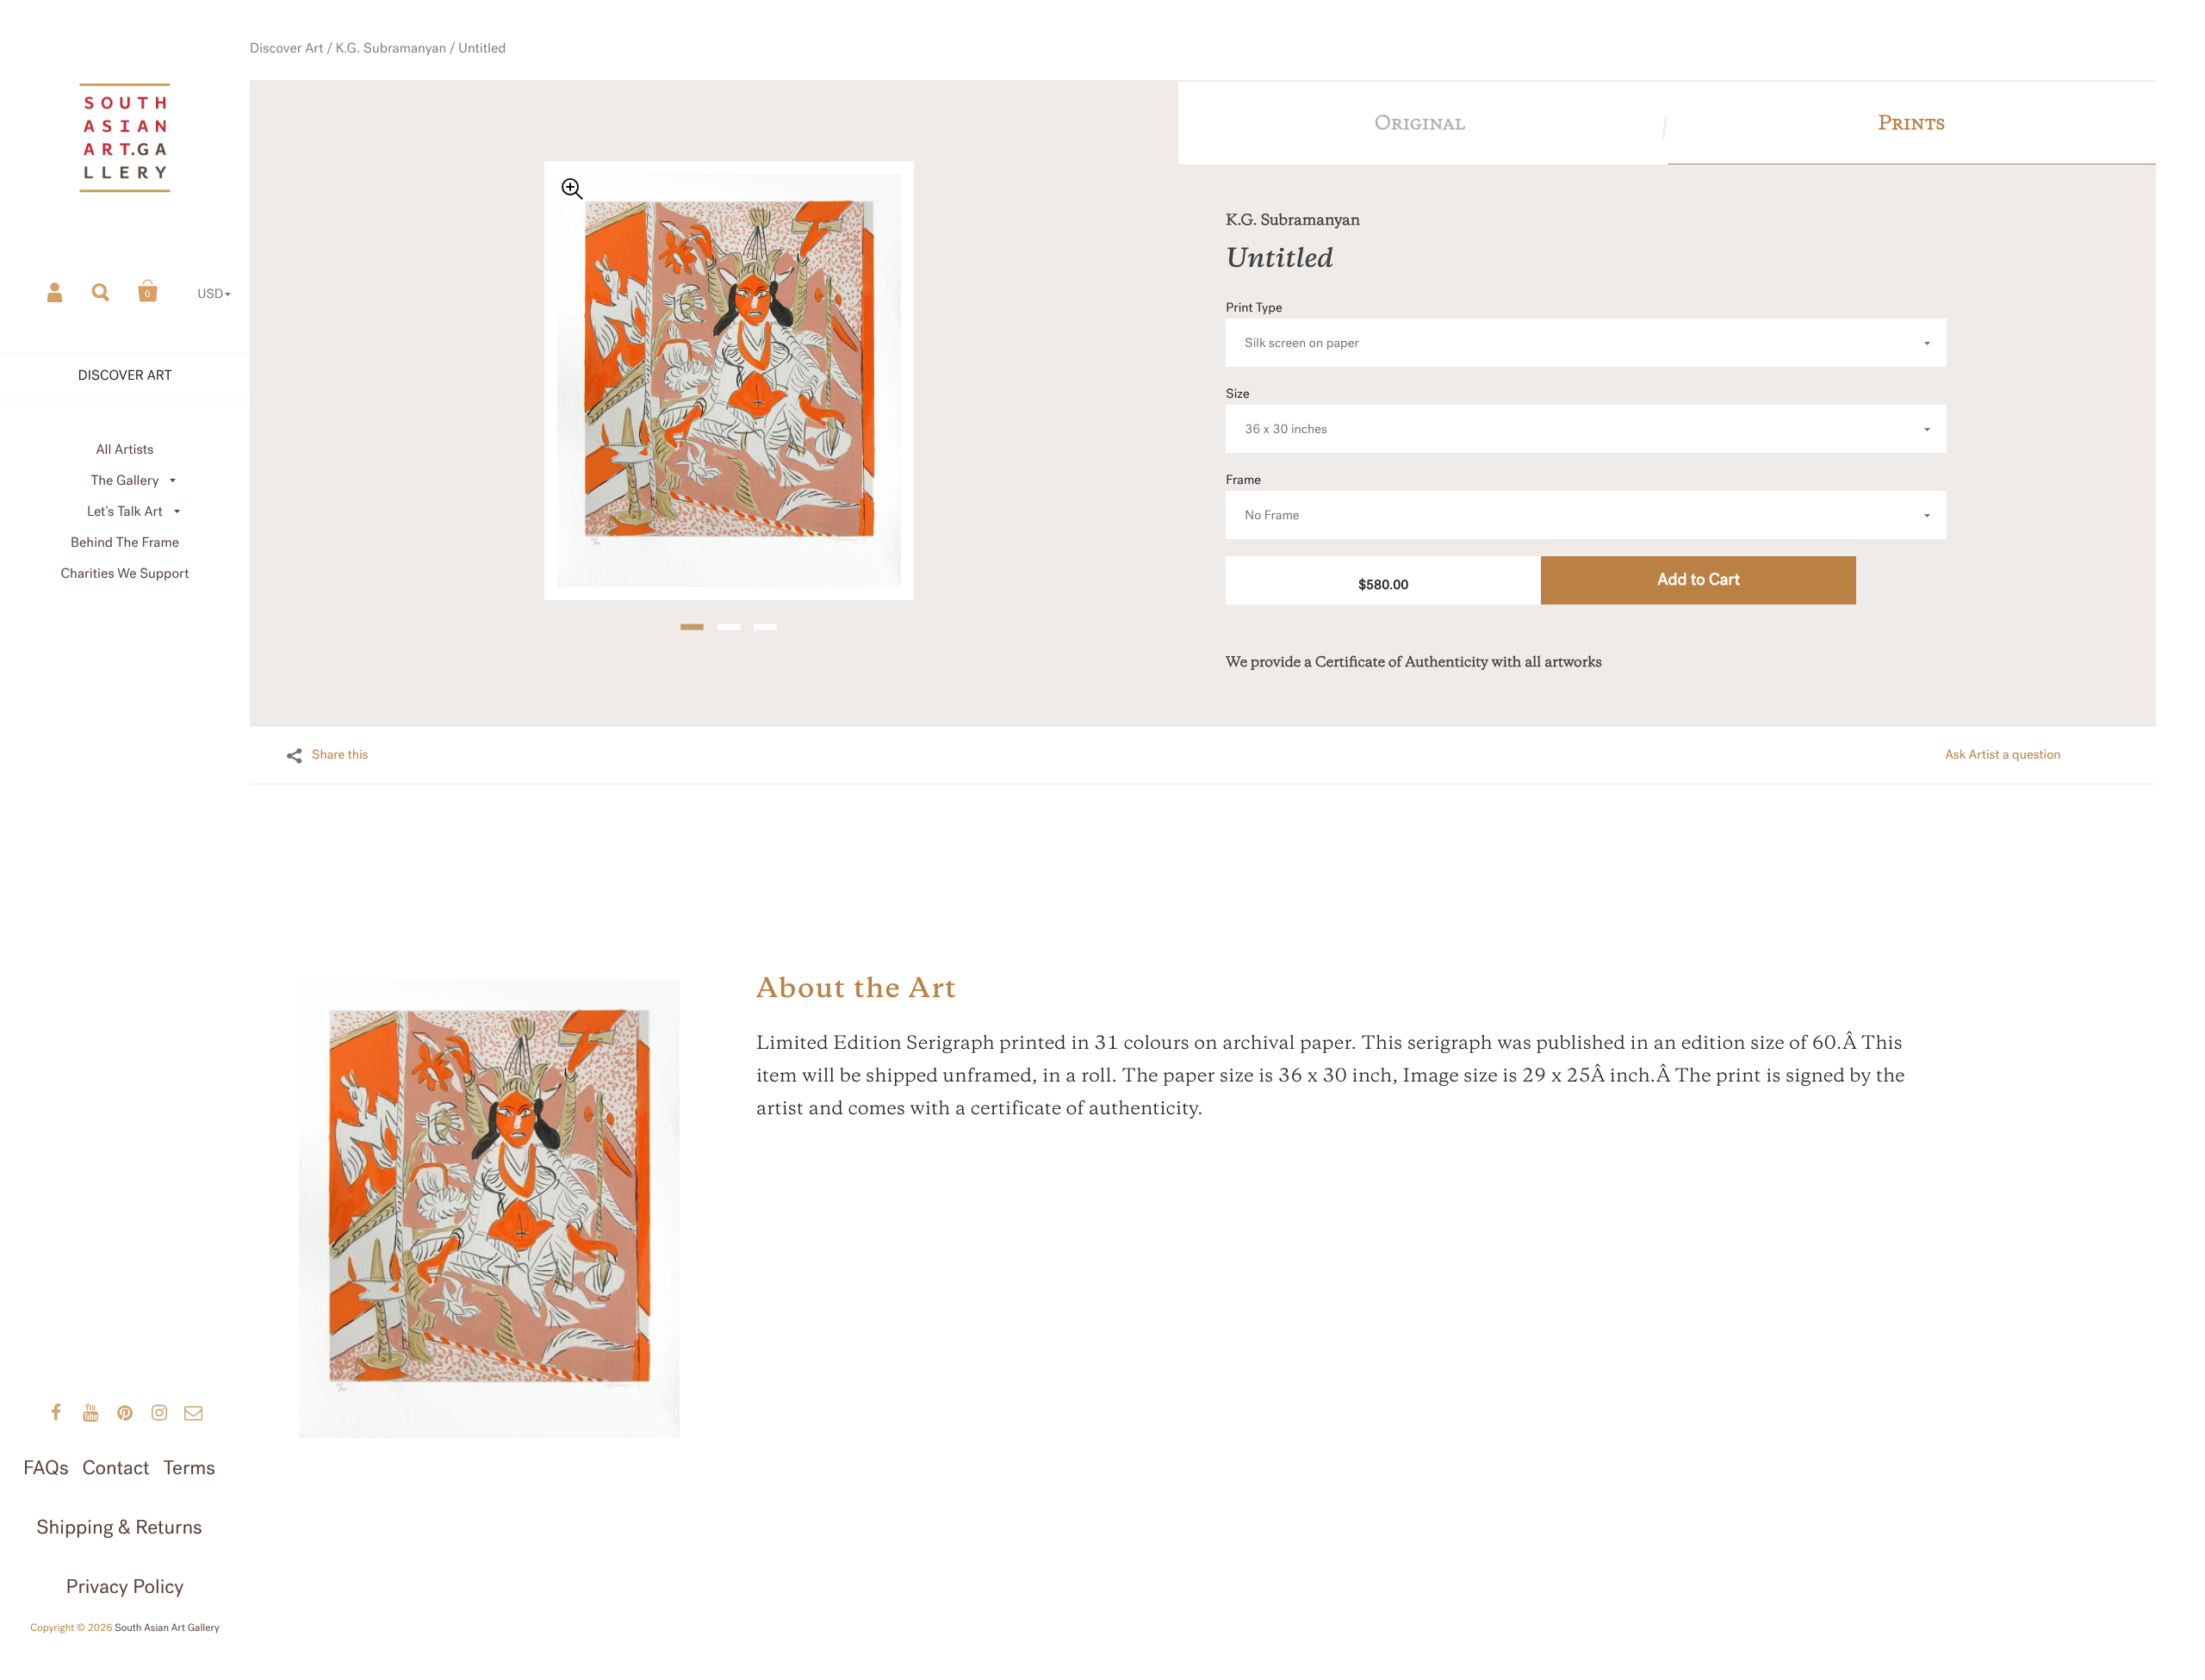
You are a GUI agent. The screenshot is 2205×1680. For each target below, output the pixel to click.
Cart (148, 291)
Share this (340, 755)
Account (56, 291)
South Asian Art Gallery (167, 1628)
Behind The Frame (125, 543)
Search (102, 291)
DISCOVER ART (125, 376)
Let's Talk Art (125, 512)
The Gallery (125, 481)
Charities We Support (125, 574)
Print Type (1292, 326)
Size (1276, 412)
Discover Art (287, 49)
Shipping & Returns (119, 1527)
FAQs (46, 1468)
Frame (1262, 498)
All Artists (124, 450)
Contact (115, 1468)
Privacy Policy (125, 1587)
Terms (189, 1468)
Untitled (482, 49)
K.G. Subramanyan (391, 49)
